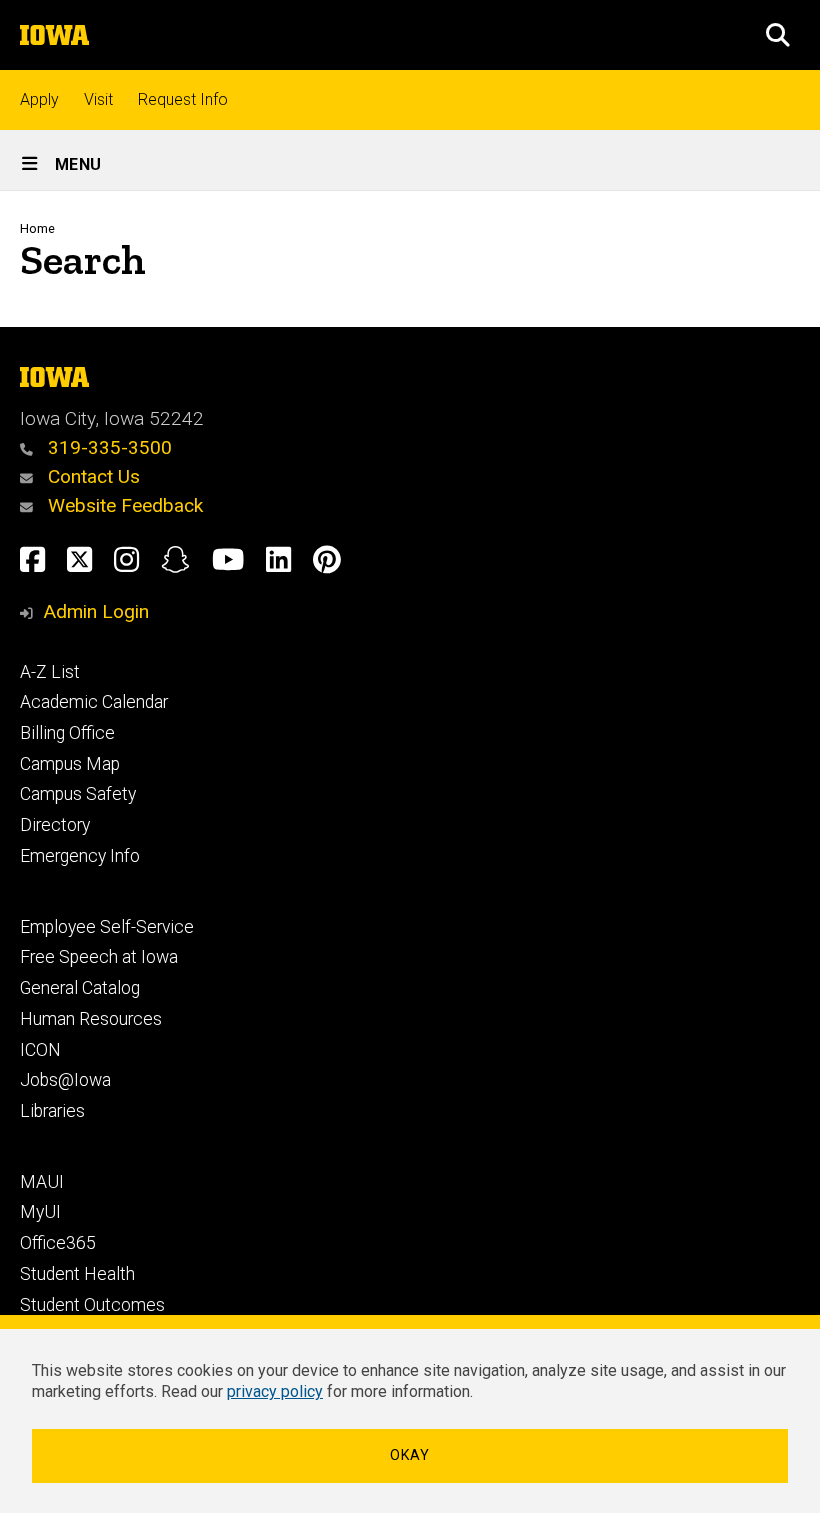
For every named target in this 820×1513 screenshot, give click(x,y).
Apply (39, 99)
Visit (98, 99)
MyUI (40, 1212)
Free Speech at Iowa (99, 957)
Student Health (77, 1274)
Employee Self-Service (107, 927)
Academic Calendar (94, 702)
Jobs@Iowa (65, 1080)
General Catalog (80, 988)
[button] (778, 35)
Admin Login (96, 611)
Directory (55, 825)
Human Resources (91, 1019)
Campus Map (70, 764)
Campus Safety (78, 794)
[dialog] (410, 1414)
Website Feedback (123, 505)
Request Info (183, 99)
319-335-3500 (107, 447)
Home (37, 228)
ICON (40, 1050)
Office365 (58, 1243)
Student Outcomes (92, 1305)
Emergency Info (80, 856)
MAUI (42, 1182)
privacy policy (275, 1391)
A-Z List (50, 672)
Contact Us (91, 476)
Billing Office (67, 733)
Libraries (52, 1111)
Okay (410, 1455)
